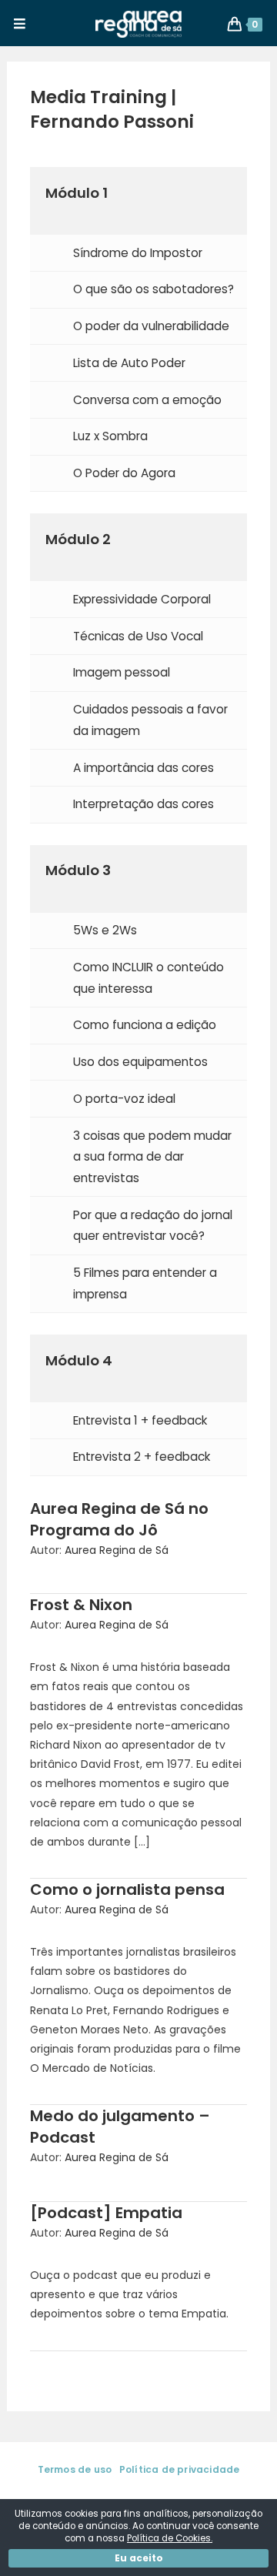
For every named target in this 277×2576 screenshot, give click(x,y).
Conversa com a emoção (147, 400)
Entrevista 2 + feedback (142, 1457)
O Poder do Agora (124, 473)
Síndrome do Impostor (138, 253)
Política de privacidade (180, 2469)
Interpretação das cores (144, 804)
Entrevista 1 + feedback (140, 1420)
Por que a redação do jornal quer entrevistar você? (153, 1226)
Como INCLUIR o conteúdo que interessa (149, 978)
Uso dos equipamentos (140, 1062)
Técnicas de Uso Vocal (138, 636)
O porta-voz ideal (124, 1099)
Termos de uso (75, 2469)
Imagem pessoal (122, 672)
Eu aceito (139, 2558)
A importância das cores (144, 768)
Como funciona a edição (145, 1025)
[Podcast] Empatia (106, 2213)
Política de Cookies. (170, 2538)
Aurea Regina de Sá (117, 1550)
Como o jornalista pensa (127, 1889)
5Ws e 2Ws (105, 930)
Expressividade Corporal (142, 599)
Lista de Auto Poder (129, 363)
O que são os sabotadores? (154, 289)
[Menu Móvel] (20, 24)
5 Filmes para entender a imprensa (145, 1283)
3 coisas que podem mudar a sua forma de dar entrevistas (152, 1157)
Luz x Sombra (110, 436)
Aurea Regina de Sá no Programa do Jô (119, 1519)
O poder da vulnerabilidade (151, 326)
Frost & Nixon (81, 1605)
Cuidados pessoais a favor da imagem (150, 720)
